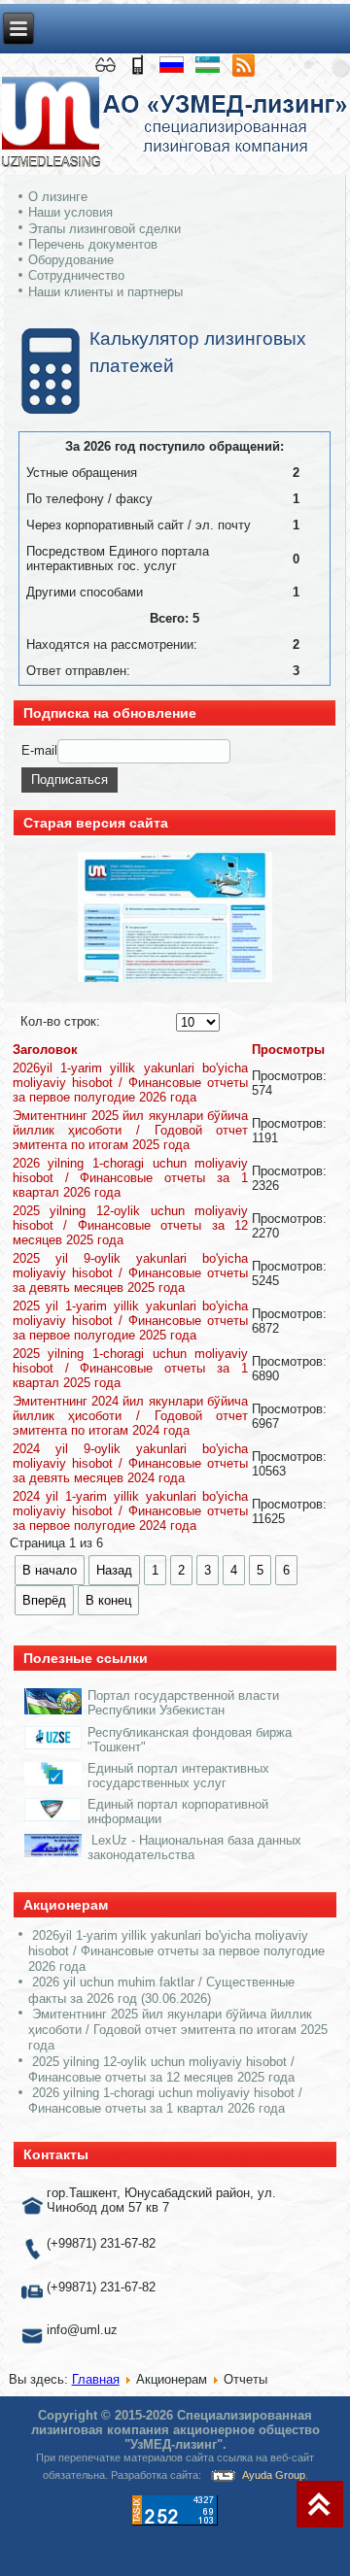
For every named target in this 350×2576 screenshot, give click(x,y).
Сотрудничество (76, 275)
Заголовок (45, 1050)
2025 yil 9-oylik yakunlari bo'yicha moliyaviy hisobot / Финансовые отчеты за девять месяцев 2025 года (131, 1273)
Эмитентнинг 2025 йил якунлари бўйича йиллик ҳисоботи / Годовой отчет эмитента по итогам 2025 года (131, 1130)
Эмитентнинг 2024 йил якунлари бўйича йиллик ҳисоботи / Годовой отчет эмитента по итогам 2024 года (131, 1416)
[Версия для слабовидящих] (107, 64)
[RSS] (243, 64)
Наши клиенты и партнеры (105, 292)
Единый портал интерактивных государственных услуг (178, 1776)
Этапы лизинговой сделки (105, 229)
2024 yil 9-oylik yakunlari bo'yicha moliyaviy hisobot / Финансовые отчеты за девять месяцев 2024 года (131, 1463)
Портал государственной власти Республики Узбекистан (183, 1703)
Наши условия (70, 212)
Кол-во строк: (60, 1021)
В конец (108, 1600)
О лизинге (58, 197)
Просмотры (288, 1050)
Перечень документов (93, 244)
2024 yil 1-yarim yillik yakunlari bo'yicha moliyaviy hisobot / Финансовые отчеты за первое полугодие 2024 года (131, 1511)
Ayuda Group (274, 2475)
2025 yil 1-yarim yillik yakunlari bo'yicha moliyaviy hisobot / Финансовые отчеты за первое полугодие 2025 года (131, 1321)
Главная (96, 2379)
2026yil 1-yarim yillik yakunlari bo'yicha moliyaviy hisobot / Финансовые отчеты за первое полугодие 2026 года (131, 1083)
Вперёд (44, 1600)
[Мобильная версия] (140, 64)
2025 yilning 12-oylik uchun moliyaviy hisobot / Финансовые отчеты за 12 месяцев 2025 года (131, 1225)
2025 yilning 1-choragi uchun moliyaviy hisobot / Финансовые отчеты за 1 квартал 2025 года (131, 1368)
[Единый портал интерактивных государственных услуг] (53, 1781)
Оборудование (71, 260)
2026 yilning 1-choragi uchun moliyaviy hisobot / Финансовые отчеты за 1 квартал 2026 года (131, 1178)
